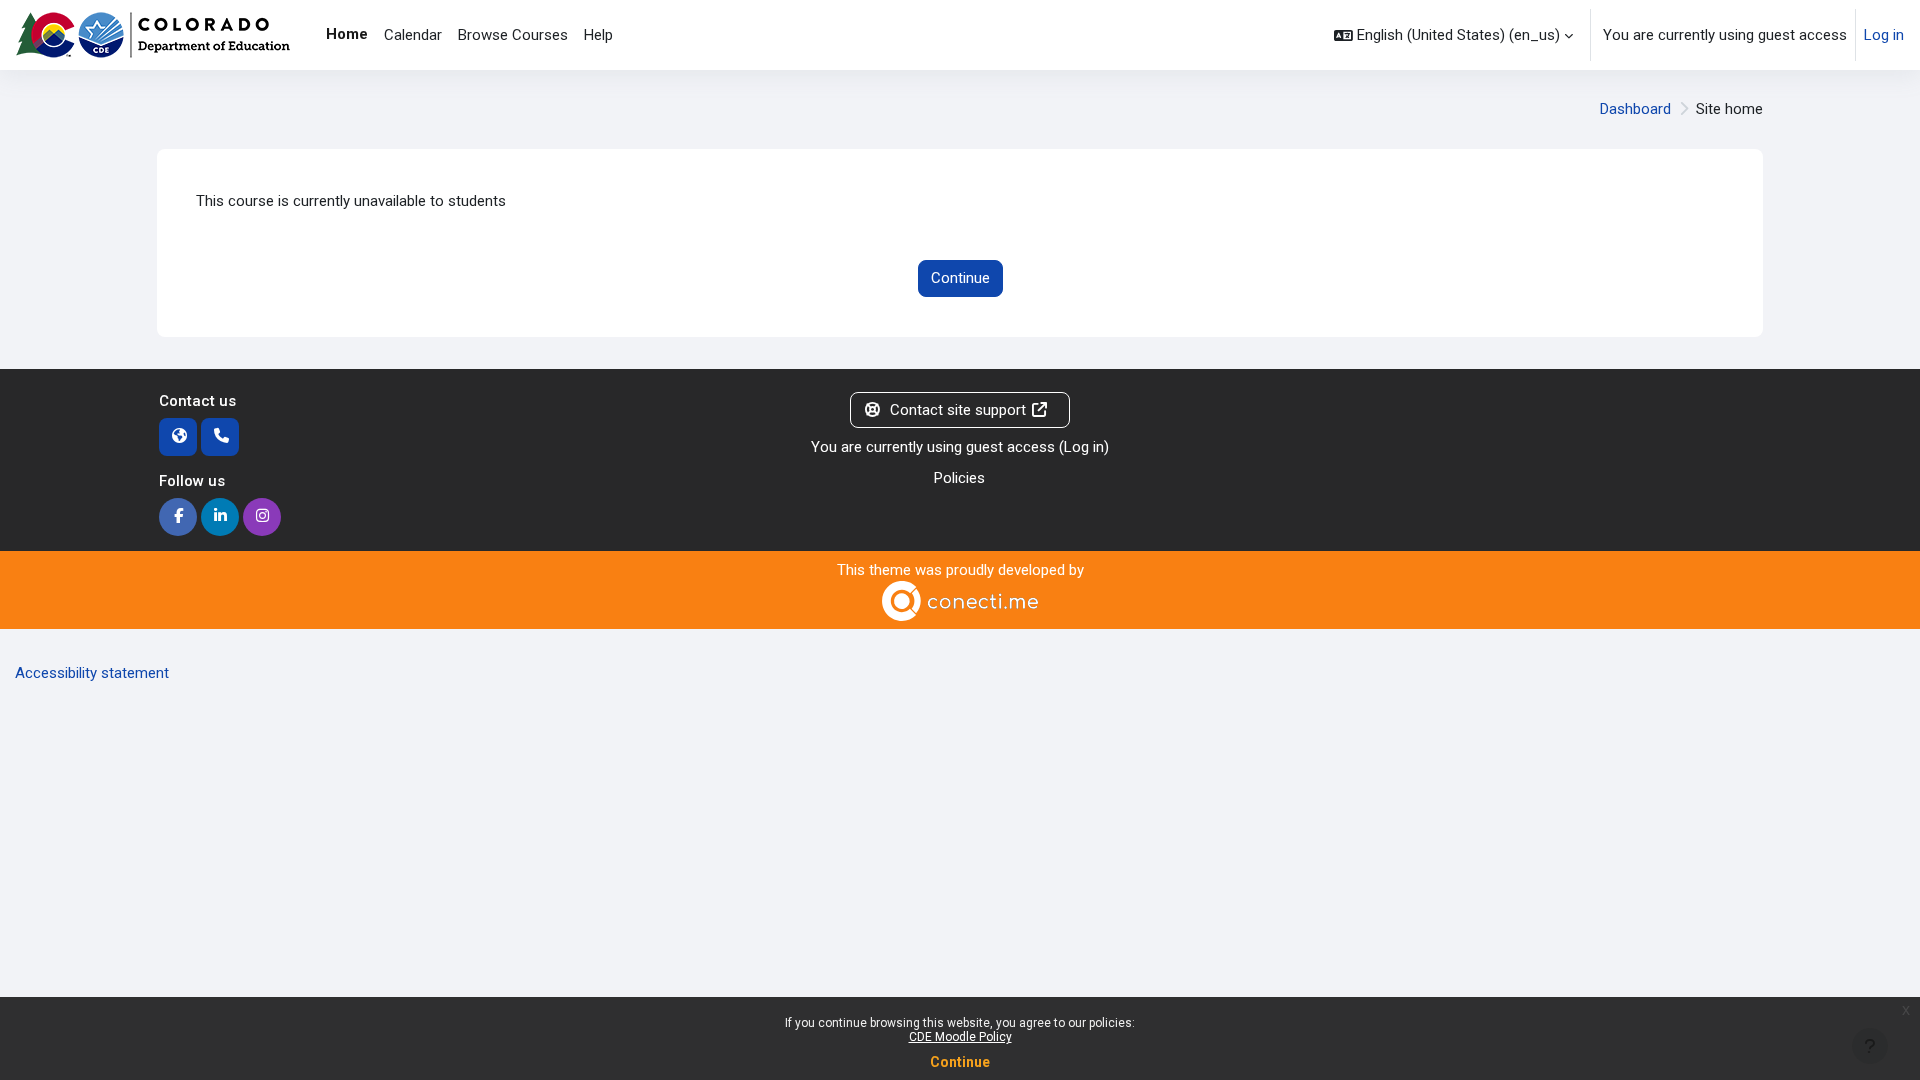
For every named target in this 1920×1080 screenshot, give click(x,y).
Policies (959, 478)
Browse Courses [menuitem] (513, 35)
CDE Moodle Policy (960, 1037)
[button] (1453, 35)
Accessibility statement (92, 673)
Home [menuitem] (347, 34)
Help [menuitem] (598, 35)
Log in (1884, 35)
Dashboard (1635, 109)
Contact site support (958, 410)
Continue (960, 1062)
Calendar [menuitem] (413, 35)
